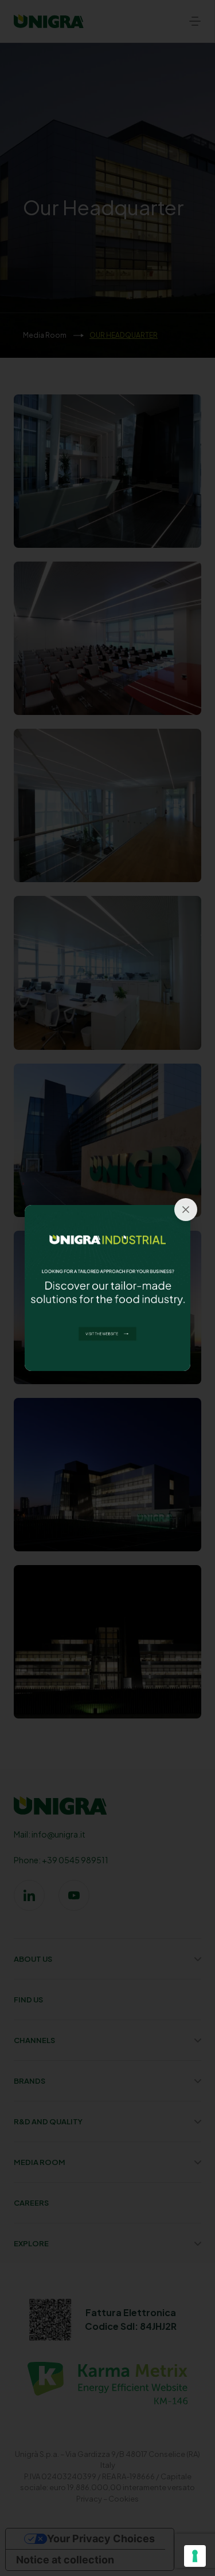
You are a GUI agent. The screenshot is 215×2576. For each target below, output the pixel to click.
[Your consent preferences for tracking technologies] (195, 2556)
